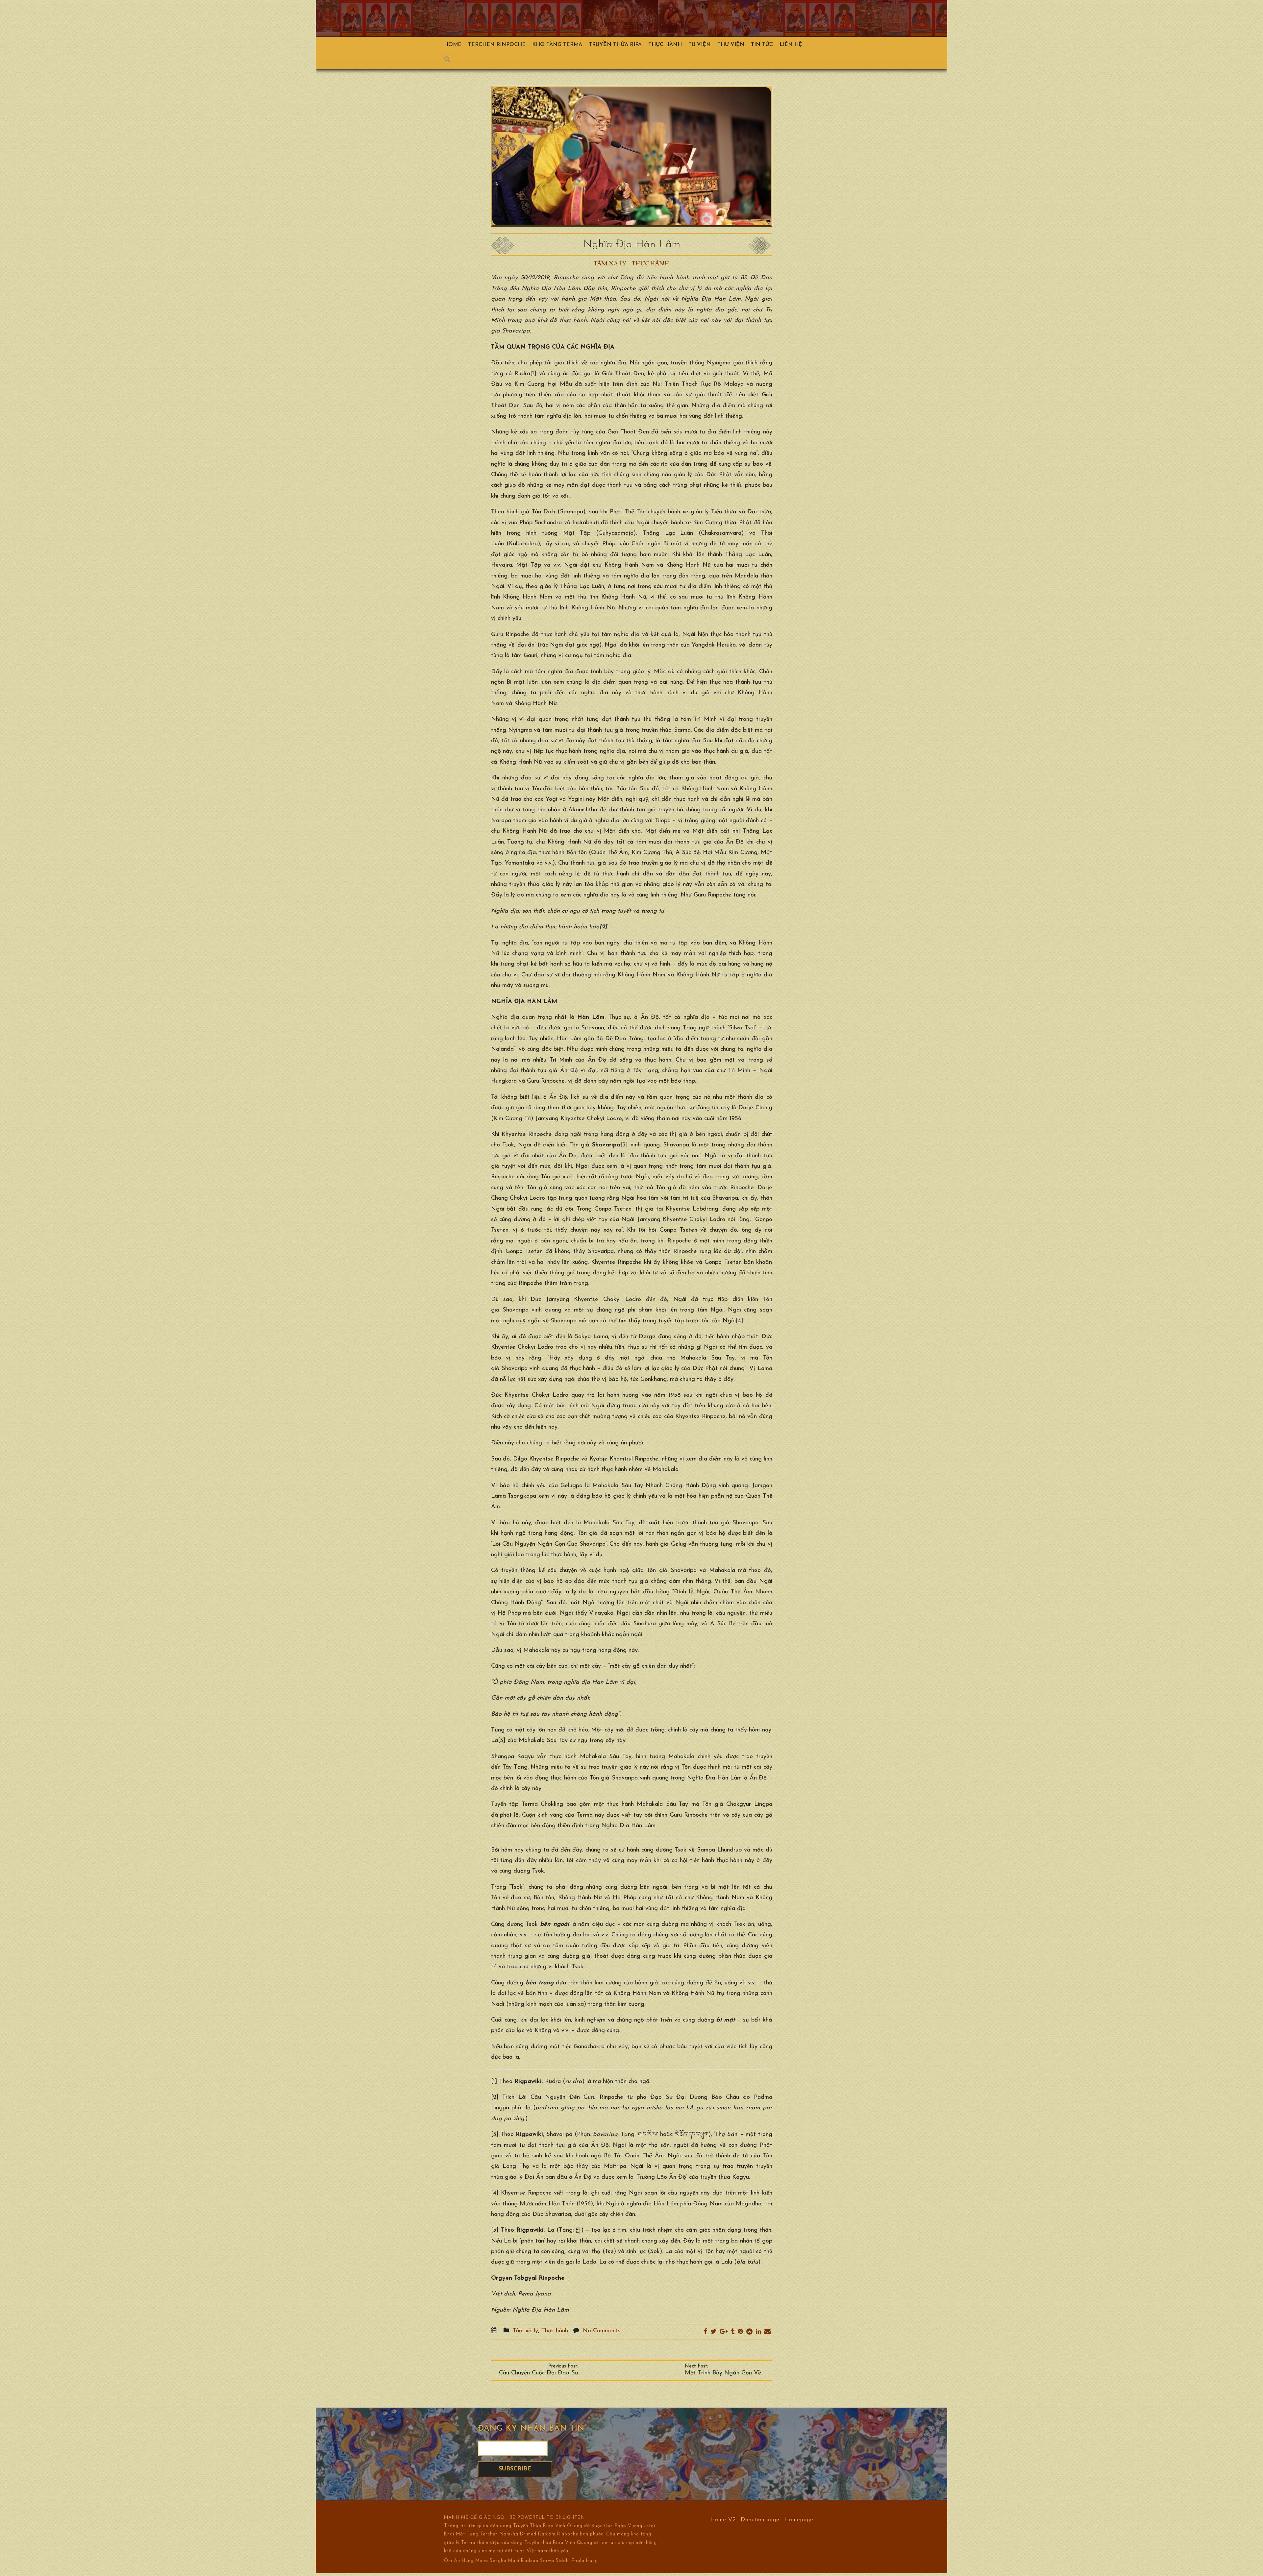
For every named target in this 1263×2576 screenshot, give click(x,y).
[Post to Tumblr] (733, 2332)
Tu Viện (700, 45)
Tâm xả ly (610, 264)
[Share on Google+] (724, 2332)
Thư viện (731, 45)
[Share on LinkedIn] (758, 2332)
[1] (533, 374)
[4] (740, 1321)
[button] (451, 61)
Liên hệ (791, 45)
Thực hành (665, 45)
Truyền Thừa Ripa (615, 45)
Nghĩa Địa (541, 2310)
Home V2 (723, 2519)
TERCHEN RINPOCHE (497, 45)
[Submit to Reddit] (749, 2332)
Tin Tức (762, 45)
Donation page (760, 2519)
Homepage (799, 2519)
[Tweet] (713, 2332)
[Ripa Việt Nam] (615, 18)
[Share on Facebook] (705, 2332)
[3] (624, 1145)
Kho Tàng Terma (557, 45)
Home (453, 45)
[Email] (768, 2332)
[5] (502, 1741)
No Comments (602, 2331)
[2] (495, 2098)
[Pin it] (740, 2332)
